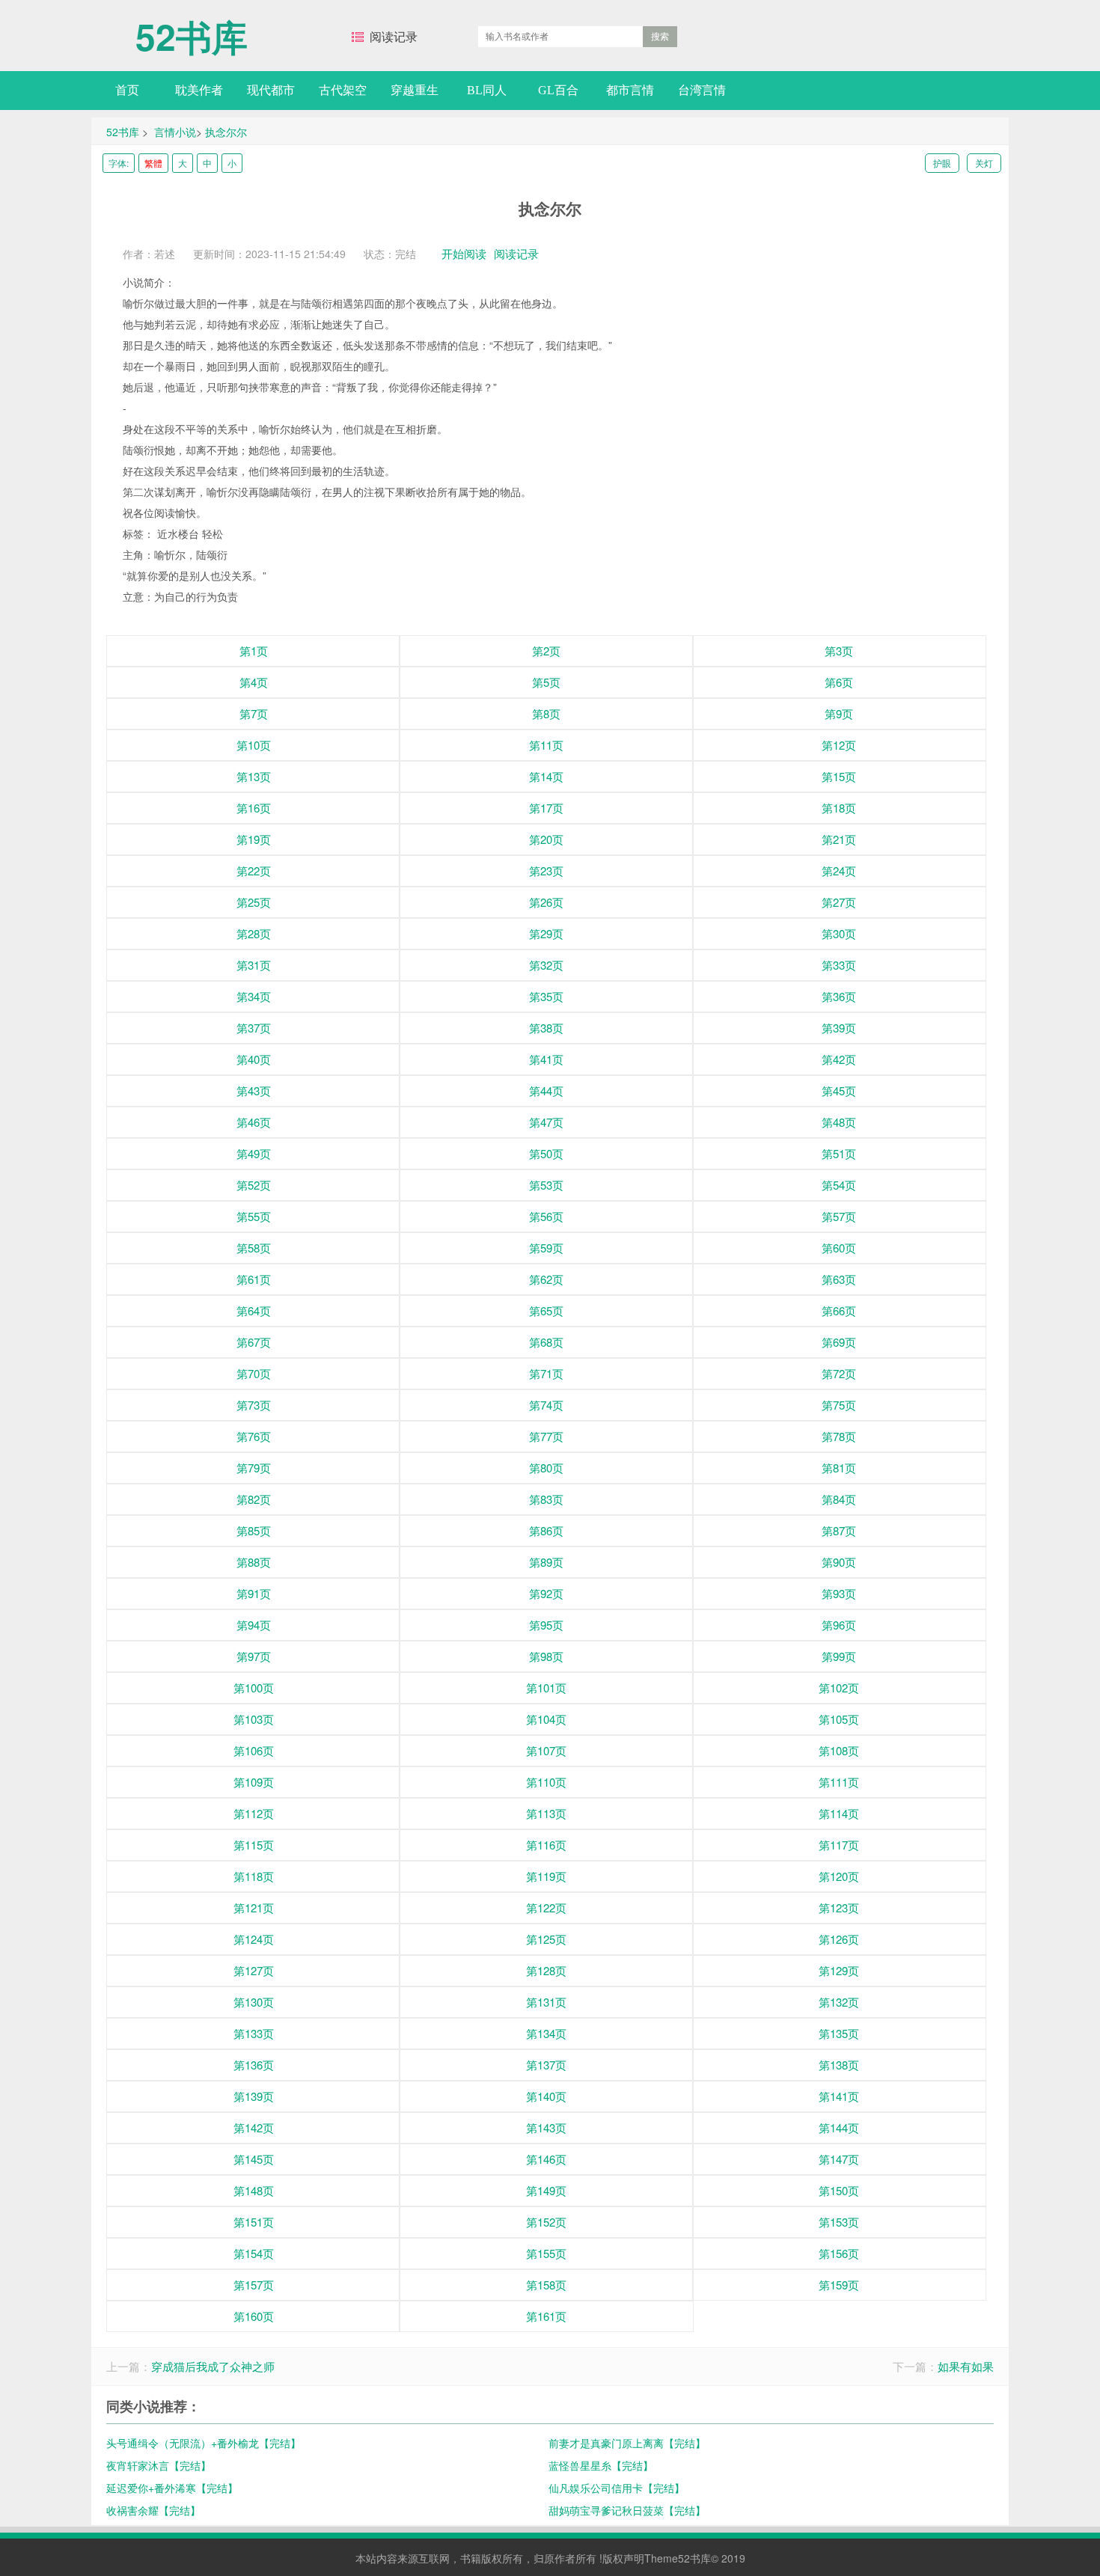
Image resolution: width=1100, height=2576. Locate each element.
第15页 (839, 776)
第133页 (254, 2033)
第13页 (254, 776)
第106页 (254, 1750)
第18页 (839, 808)
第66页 (839, 1310)
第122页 (546, 1907)
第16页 (254, 808)
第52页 (254, 1185)
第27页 (839, 902)
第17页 (546, 808)
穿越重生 (415, 90)
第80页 (546, 1468)
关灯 (984, 163)
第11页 (546, 745)
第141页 (839, 2096)
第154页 (254, 2253)
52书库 (192, 29)
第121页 (254, 1907)
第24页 (839, 871)
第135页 (839, 2033)
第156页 (839, 2253)
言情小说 (175, 132)
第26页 (546, 902)
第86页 (546, 1530)
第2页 (546, 651)
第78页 (839, 1436)
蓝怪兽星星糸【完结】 (601, 2465)
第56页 (546, 1216)
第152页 (546, 2222)
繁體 (153, 163)
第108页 (839, 1750)
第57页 (839, 1216)
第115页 (254, 1845)
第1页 (254, 651)
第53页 (546, 1185)
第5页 (546, 682)
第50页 (546, 1153)
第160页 (254, 2316)
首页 (127, 90)
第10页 (254, 745)
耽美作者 (199, 90)
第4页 (254, 682)
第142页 (254, 2127)
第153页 (839, 2222)
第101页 (546, 1688)
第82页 (254, 1499)
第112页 (254, 1813)
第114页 (839, 1813)
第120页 (839, 1876)
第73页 (254, 1405)
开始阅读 (464, 253)
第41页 (546, 1059)
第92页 (546, 1593)
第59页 (546, 1248)
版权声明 (623, 2558)
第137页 (546, 2065)
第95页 (546, 1625)
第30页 (839, 933)
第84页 (839, 1499)
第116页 (546, 1845)
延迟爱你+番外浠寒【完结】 (172, 2488)
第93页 (839, 1593)
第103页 (254, 1719)
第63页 (839, 1279)
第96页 (839, 1625)
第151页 (254, 2222)
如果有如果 (966, 2366)
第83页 (546, 1499)
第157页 (254, 2285)
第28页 (254, 933)
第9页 (839, 713)
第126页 (839, 1939)
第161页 (546, 2316)
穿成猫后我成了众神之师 (213, 2366)
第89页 (546, 1562)
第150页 (839, 2190)
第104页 (546, 1719)
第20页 (546, 839)
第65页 (546, 1310)
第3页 (839, 651)
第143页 (546, 2127)
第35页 (546, 996)
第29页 (546, 933)
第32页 (546, 965)
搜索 (660, 37)
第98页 (546, 1656)
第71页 (546, 1373)
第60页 (839, 1248)
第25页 (254, 902)
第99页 (839, 1656)
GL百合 (558, 90)
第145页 (254, 2159)
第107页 (546, 1750)
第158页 (546, 2285)
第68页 (546, 1342)
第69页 (839, 1342)
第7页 (254, 713)
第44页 (546, 1090)
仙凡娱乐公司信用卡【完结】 (617, 2488)
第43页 (254, 1090)
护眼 (942, 163)
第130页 (254, 2002)
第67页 (254, 1342)
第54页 (839, 1185)
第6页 (839, 682)
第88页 (254, 1562)
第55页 (254, 1216)
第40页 (254, 1059)
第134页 (546, 2033)
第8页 (546, 713)
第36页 (839, 996)
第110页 (546, 1782)
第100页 (254, 1688)
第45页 (839, 1090)
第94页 (254, 1625)
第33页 (839, 965)
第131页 (546, 2002)
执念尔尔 (226, 132)
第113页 (546, 1813)
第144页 (839, 2127)
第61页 (254, 1279)
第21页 (839, 839)
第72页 (839, 1373)
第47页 (546, 1122)
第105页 (839, 1719)
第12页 (839, 745)
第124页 (254, 1939)
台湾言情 (702, 90)
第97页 (254, 1656)
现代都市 (271, 90)
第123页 (839, 1907)
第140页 (546, 2096)
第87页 (839, 1530)
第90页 (839, 1562)
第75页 (839, 1405)
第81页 (839, 1468)
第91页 (254, 1593)
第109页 (254, 1782)
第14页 (546, 776)
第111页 (839, 1782)
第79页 (254, 1468)
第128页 (546, 1970)
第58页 (254, 1248)
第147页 (839, 2159)
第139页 (254, 2096)
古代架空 (343, 90)
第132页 (839, 2002)
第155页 (546, 2253)
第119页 (546, 1876)
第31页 (254, 965)
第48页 (839, 1122)
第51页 (839, 1153)
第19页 (254, 839)
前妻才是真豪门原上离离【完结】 (627, 2443)
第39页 (839, 1028)
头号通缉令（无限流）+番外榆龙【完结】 (204, 2443)
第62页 (546, 1279)
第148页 (254, 2190)
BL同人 (487, 90)
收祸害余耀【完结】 (153, 2510)
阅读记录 (394, 37)
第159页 (839, 2285)
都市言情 (630, 90)
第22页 (254, 871)
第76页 (254, 1436)
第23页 (546, 871)
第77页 (546, 1436)
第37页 (254, 1028)
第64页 (254, 1310)
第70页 (254, 1373)
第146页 (546, 2159)
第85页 (254, 1530)
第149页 (546, 2190)
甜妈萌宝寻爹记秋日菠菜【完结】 (627, 2510)
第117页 (839, 1845)
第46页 (254, 1122)
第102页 (839, 1688)
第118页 (254, 1876)
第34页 (254, 996)
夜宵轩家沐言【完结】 (159, 2465)
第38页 (546, 1028)
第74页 (546, 1405)
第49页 (254, 1153)
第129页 (839, 1970)
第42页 (839, 1059)
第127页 (254, 1970)
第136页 (254, 2065)
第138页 (839, 2065)
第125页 (546, 1939)
